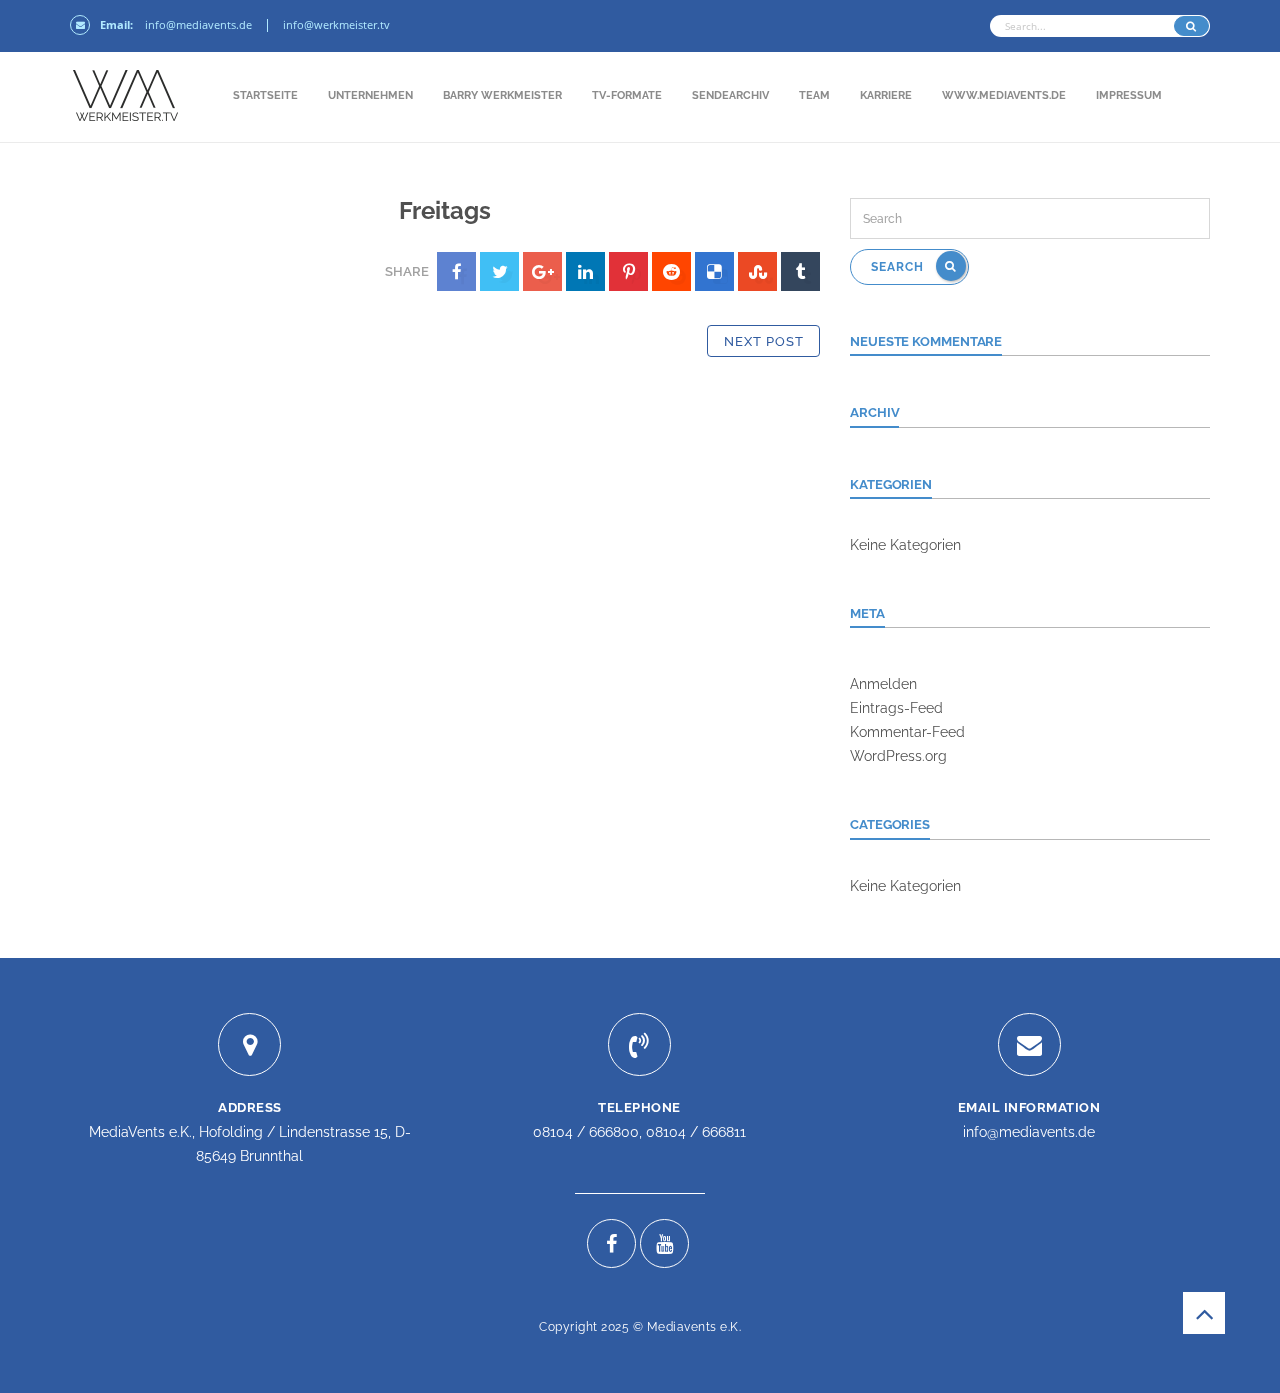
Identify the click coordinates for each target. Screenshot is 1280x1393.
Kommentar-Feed (907, 732)
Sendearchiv (730, 95)
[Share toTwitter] (499, 271)
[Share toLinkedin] (585, 271)
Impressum (1129, 95)
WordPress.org (898, 756)
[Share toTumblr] (800, 271)
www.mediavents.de (1004, 95)
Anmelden (883, 684)
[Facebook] (611, 1243)
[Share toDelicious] (714, 271)
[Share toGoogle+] (542, 271)
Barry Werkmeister (502, 95)
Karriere (886, 95)
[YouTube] (664, 1243)
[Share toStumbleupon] (757, 271)
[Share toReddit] (671, 271)
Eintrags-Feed (896, 708)
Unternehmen (370, 95)
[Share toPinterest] (628, 271)
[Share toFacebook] (456, 271)
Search (899, 267)
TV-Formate (627, 95)
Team (814, 95)
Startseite (265, 95)
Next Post (764, 341)
